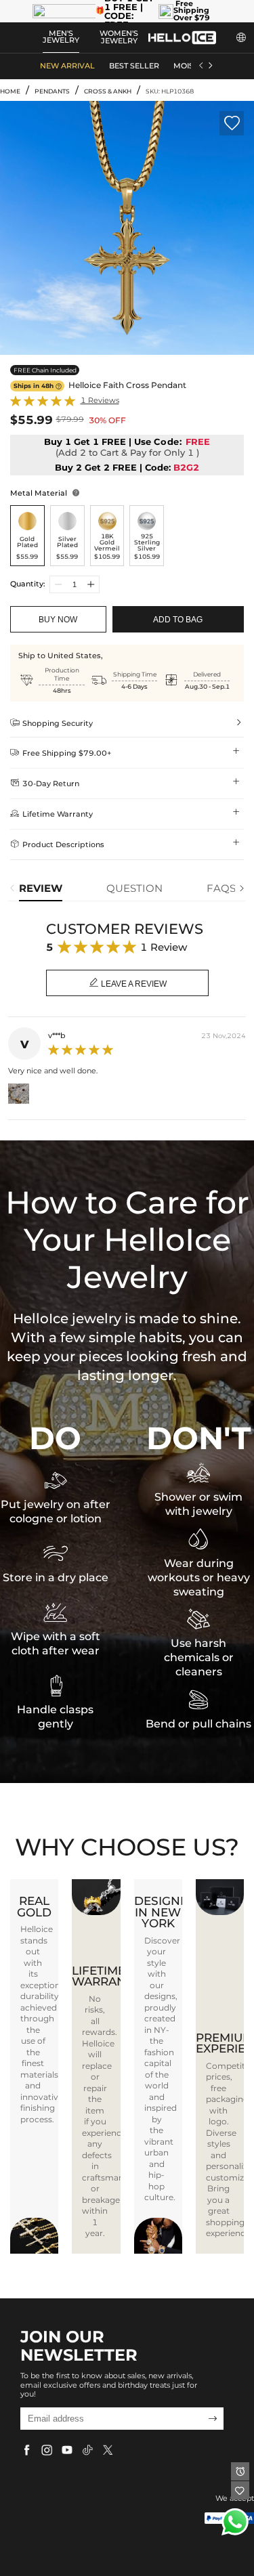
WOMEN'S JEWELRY (119, 37)
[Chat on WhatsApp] (235, 2522)
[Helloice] (182, 38)
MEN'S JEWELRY (61, 37)
